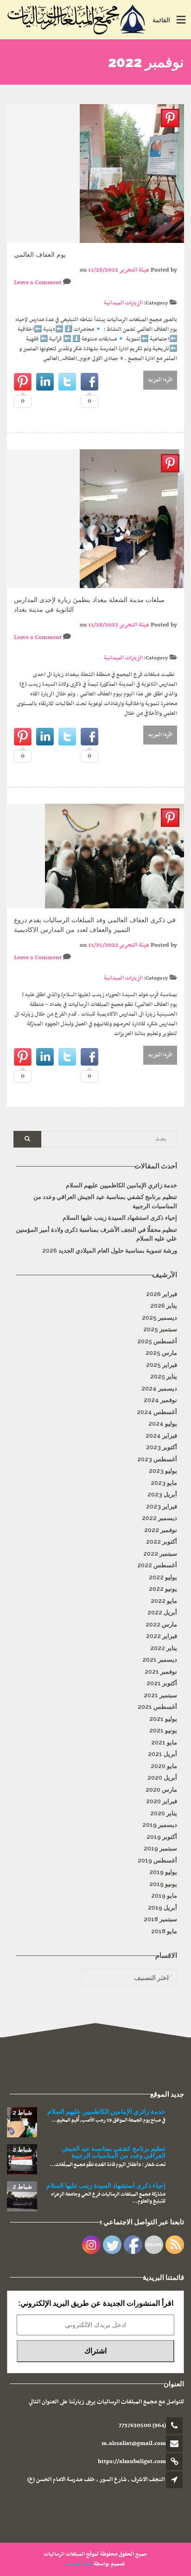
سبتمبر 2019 (160, 1848)
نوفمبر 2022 (161, 1530)
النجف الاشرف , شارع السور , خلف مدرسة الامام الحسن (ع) (96, 2480)
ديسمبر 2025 (159, 1318)
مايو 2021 (164, 1742)
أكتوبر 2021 (162, 1683)
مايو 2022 (164, 1601)
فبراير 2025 (162, 1365)
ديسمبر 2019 (160, 1825)
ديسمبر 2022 (159, 1518)
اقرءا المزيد (160, 380)
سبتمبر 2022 (160, 1554)
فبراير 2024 (161, 1436)
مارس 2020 (161, 1790)
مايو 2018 (164, 1931)
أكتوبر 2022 (162, 1542)
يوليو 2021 (163, 1719)
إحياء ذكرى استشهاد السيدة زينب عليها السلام (120, 1218)
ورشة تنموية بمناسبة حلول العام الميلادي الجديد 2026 (110, 1251)
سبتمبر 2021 (160, 1695)
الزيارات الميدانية (123, 303)
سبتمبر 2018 (160, 1919)
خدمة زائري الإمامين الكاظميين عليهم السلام (121, 1185)
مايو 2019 (164, 1896)
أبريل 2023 (162, 1494)
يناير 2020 (164, 1813)
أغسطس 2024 (157, 1412)
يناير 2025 (164, 1376)
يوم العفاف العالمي (40, 254)
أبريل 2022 (162, 1612)
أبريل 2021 (162, 1754)
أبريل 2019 (162, 1908)
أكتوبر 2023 (162, 1447)
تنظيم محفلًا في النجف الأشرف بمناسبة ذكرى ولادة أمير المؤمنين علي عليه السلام (96, 1234)
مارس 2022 (161, 1624)
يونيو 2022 (163, 1589)
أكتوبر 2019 (162, 1837)
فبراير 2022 (162, 1636)
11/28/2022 (103, 270)
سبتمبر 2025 (160, 1329)
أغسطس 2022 (157, 1565)
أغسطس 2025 (157, 1341)
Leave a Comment (38, 283)
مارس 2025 (161, 1353)
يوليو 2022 (163, 1577)
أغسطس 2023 (157, 1459)
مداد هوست (79, 2564)
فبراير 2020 (162, 1801)
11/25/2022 (103, 945)
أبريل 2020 (162, 1778)
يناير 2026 (164, 1306)
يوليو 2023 (163, 1471)
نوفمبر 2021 (161, 1672)
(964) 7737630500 (142, 2426)
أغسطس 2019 (157, 1860)
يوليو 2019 (163, 1872)
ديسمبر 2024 (159, 1388)
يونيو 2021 (163, 1730)
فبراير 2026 (162, 1294)
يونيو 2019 (163, 1884)
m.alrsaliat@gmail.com (134, 2444)
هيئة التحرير (134, 270)
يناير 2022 (164, 1648)
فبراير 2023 (162, 1506)
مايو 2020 (164, 1766)
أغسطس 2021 (157, 1707)
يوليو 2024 (163, 1424)
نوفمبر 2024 (160, 1400)
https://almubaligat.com (132, 2462)
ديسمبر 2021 (160, 1660)
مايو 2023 (164, 1483)
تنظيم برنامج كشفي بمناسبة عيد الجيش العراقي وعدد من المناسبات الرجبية (105, 1201)
